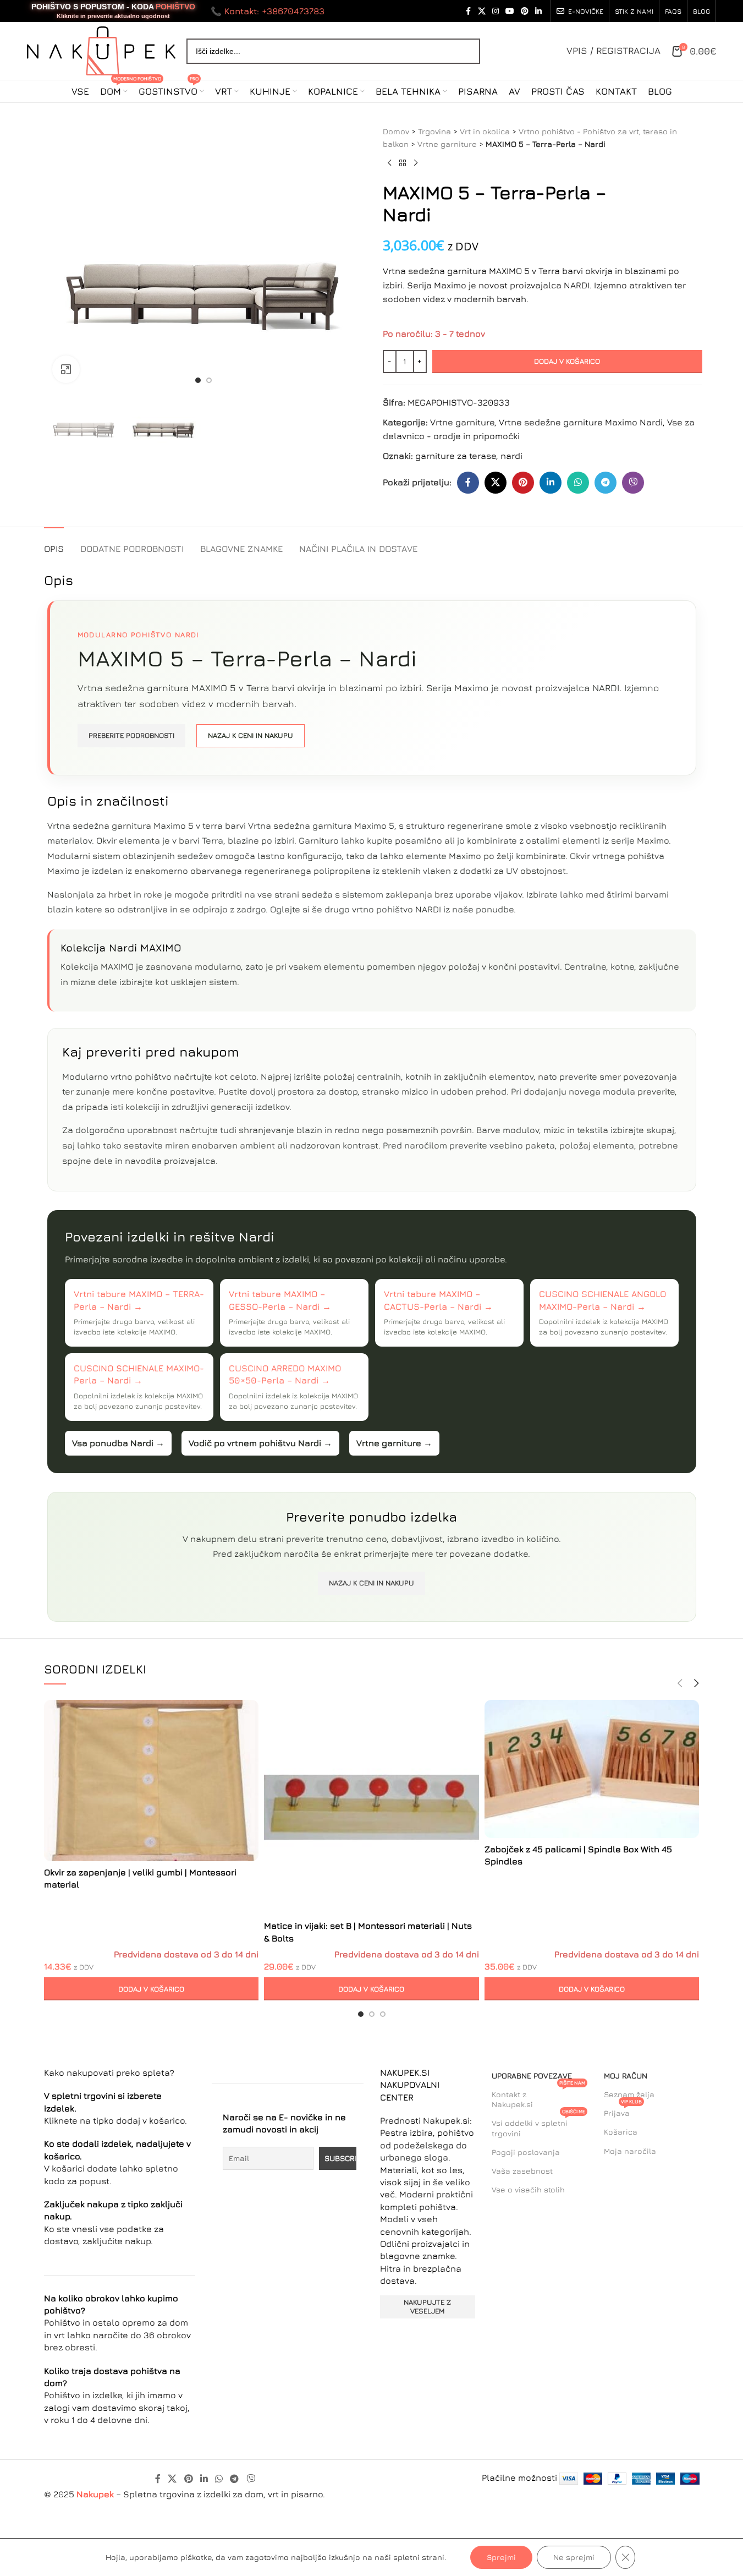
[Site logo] (101, 50)
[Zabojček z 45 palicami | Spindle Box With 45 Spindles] (592, 1769)
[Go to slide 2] (209, 380)
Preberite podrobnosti (131, 735)
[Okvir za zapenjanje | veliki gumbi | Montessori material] (152, 1781)
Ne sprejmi (574, 2557)
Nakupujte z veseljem (427, 2306)
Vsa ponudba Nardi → (118, 1443)
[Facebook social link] (468, 11)
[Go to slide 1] (198, 380)
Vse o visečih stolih (528, 2189)
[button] (152, 1989)
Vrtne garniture (447, 144)
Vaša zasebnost (522, 2171)
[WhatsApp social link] (578, 483)
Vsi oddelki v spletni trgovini (538, 2126)
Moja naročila (630, 2151)
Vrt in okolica (485, 131)
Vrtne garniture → (394, 1443)
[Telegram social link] (606, 483)
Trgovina (434, 131)
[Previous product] (389, 163)
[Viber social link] (633, 483)
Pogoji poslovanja (526, 2152)
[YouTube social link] (510, 11)
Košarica (621, 2132)
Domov (396, 131)
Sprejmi (501, 2557)
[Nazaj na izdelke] (403, 163)
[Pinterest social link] (525, 11)
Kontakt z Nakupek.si (538, 2097)
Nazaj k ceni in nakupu (251, 735)
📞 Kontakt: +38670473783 (268, 11)
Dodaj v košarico (567, 361)
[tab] (54, 543)
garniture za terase (456, 456)
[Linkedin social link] (538, 11)
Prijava (623, 2111)
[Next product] (416, 163)
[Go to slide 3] (383, 2014)
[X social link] (482, 11)
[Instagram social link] (496, 11)
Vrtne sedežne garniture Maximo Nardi (581, 422)
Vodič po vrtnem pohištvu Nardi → (260, 1443)
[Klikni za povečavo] (66, 369)
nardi (511, 456)
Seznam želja (629, 2094)
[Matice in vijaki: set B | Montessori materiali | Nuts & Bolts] (371, 1807)
